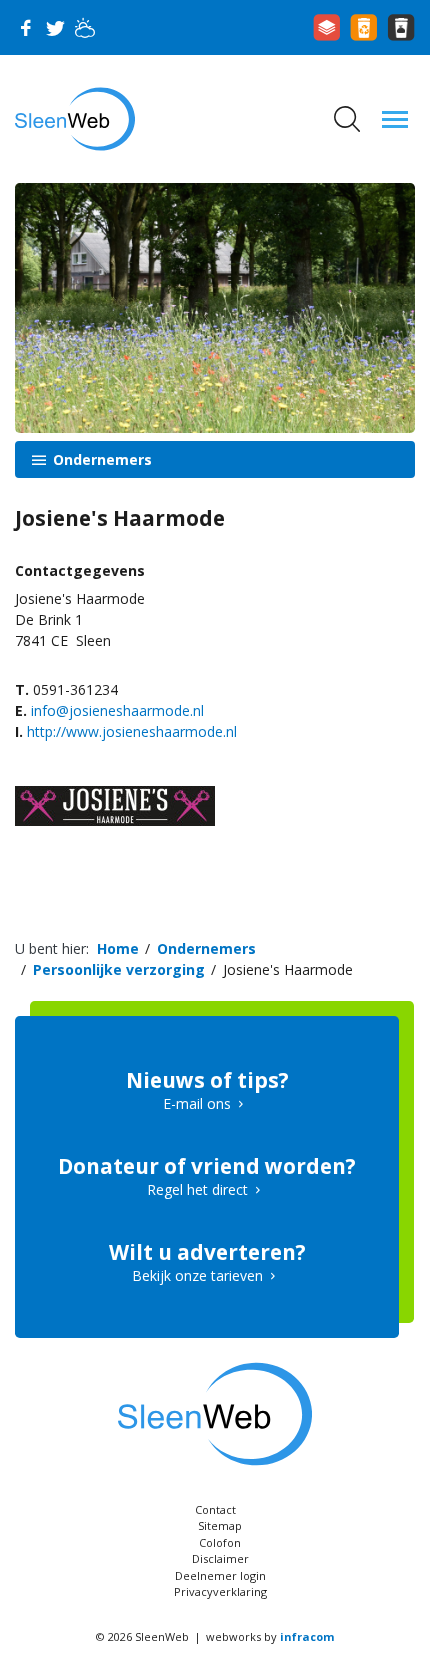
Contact (215, 1509)
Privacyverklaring (220, 1591)
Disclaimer (220, 1558)
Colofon (220, 1542)
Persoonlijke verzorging (119, 969)
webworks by (270, 1636)
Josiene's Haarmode (288, 969)
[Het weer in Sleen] (85, 28)
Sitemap (220, 1525)
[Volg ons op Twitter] (55, 28)
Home (118, 948)
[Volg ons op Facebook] (25, 28)
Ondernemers (100, 459)
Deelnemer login (220, 1575)
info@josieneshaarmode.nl (117, 710)
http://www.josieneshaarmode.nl (132, 731)
